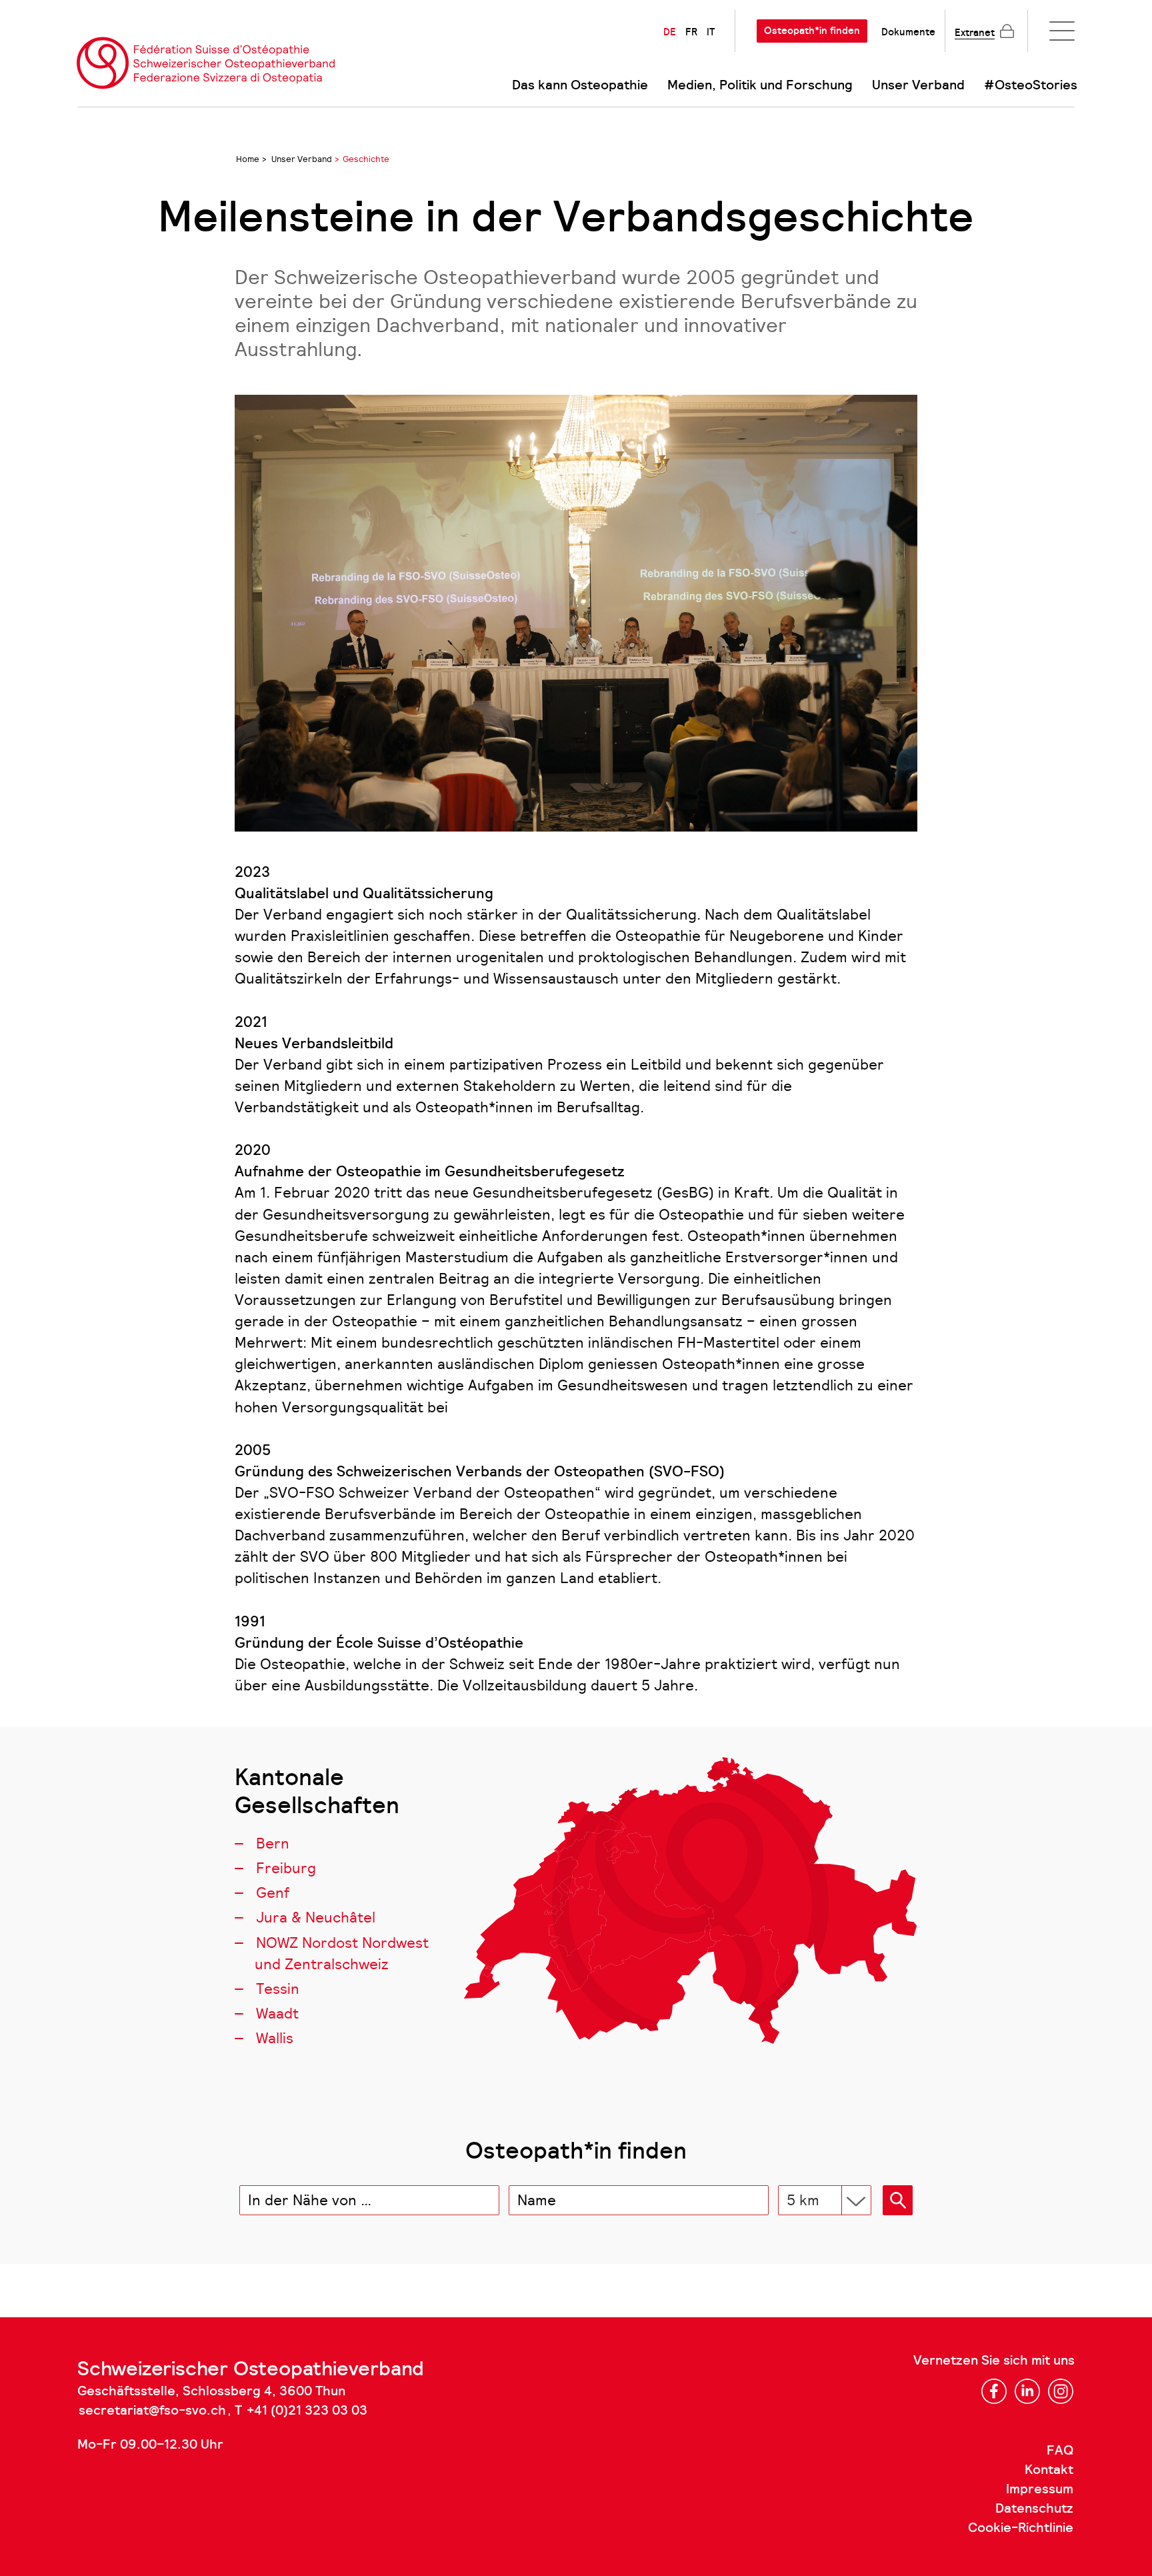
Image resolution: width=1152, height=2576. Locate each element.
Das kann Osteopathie (580, 85)
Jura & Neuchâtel (316, 1917)
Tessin (278, 1989)
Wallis (275, 2038)
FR (691, 32)
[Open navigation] (1062, 31)
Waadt (277, 2014)
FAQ (1060, 2451)
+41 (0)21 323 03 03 (307, 2411)
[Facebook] (994, 2391)
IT (711, 32)
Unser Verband (918, 85)
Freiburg (286, 1868)
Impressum (1040, 2489)
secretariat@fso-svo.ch (152, 2411)
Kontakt (1049, 2470)
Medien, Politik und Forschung (760, 85)
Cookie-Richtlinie (1021, 2528)
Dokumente (908, 32)
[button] (898, 2200)
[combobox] (369, 2200)
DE (670, 32)
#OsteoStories (1031, 85)
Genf (273, 1893)
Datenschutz (1034, 2509)
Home (248, 159)
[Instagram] (1061, 2391)
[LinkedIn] (1027, 2391)
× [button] (487, 2201)
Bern (273, 1843)
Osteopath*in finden (812, 31)
